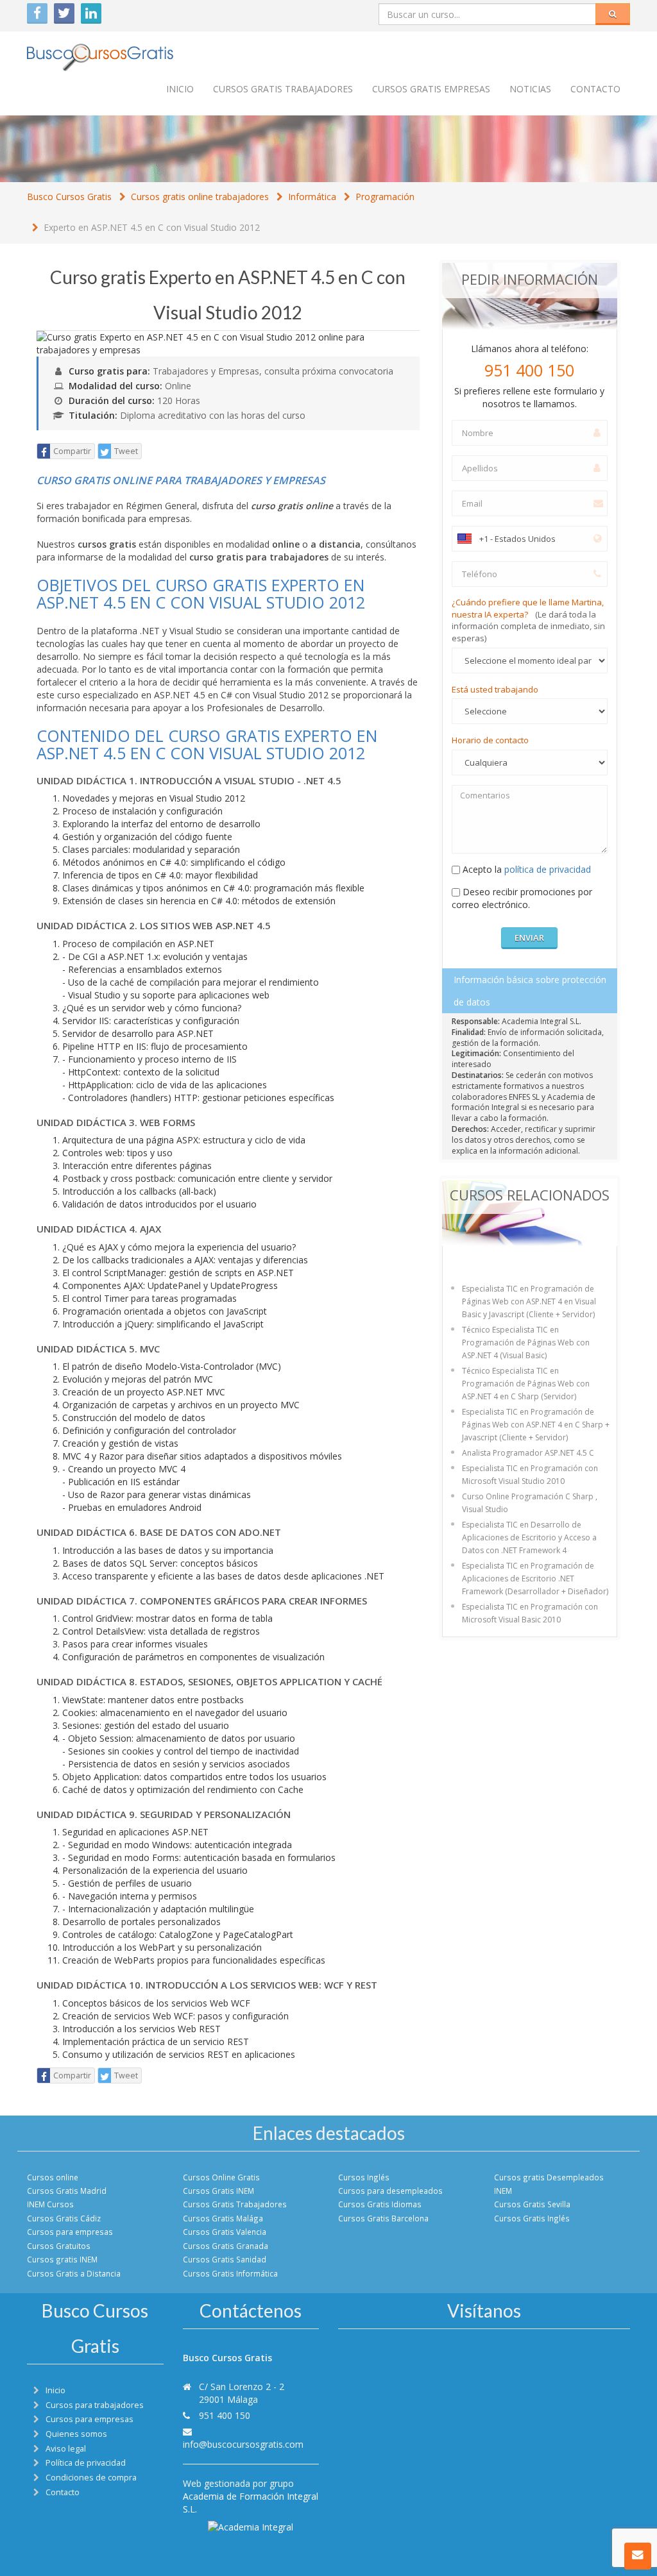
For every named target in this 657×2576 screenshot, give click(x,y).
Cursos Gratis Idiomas (380, 2204)
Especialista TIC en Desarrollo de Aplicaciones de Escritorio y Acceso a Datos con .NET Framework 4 (529, 1537)
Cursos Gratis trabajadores (283, 89)
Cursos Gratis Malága (223, 2218)
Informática (312, 197)
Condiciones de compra (91, 2478)
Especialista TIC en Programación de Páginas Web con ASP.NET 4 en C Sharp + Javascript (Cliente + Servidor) (536, 1425)
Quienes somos (76, 2434)
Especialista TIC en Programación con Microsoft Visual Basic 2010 (530, 1613)
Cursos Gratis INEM (218, 2191)
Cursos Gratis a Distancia (74, 2273)
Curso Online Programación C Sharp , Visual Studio (530, 1503)
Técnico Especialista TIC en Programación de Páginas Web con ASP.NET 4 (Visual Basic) (526, 1343)
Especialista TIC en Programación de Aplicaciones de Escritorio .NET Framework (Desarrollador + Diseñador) (535, 1578)
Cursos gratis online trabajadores (200, 197)
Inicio (180, 89)
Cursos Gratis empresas (431, 89)
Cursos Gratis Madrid (67, 2191)
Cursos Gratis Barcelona (383, 2218)
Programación (385, 197)
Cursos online (53, 2177)
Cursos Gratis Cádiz (64, 2218)
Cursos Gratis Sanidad (225, 2259)
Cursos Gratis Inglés (532, 2218)
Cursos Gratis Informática (230, 2273)
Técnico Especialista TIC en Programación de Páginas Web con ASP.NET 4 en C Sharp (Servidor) (526, 1384)
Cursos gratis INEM (62, 2259)
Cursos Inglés (364, 2177)
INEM (503, 2191)
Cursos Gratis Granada (226, 2246)
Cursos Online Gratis (221, 2177)
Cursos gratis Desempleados (549, 2177)
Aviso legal (66, 2449)
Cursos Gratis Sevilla (532, 2204)
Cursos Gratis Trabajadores (235, 2204)
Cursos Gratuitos (59, 2246)
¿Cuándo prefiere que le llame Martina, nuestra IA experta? (528, 620)
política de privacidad (548, 869)
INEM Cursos (50, 2204)
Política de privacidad (86, 2463)
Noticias (530, 89)
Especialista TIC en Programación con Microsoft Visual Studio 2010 (530, 1475)
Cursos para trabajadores (95, 2405)
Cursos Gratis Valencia (225, 2232)
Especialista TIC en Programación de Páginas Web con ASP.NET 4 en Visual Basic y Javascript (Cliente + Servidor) (529, 1301)
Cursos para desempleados (390, 2191)
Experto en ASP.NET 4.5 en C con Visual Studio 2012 (152, 227)
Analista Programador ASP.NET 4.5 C (528, 1453)
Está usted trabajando (495, 689)
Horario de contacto (490, 740)
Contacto (595, 89)
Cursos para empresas (70, 2232)
